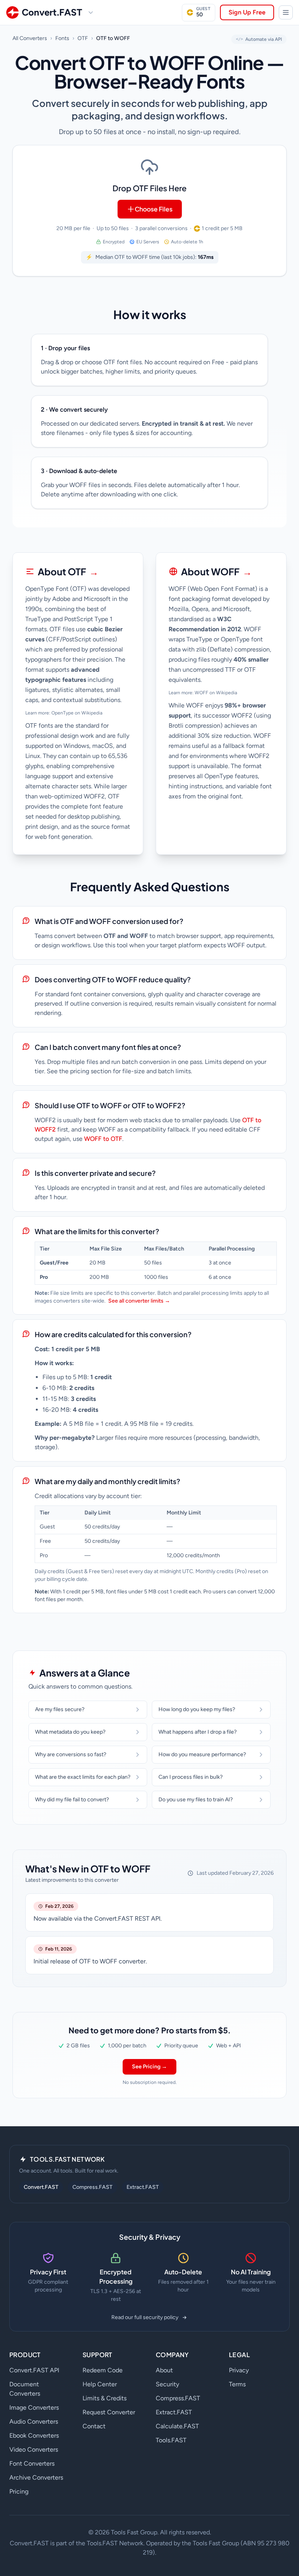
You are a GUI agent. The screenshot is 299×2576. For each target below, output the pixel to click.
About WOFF (216, 571)
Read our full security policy (145, 2317)
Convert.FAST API (34, 2370)
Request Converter (109, 2412)
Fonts (62, 38)
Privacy (239, 2370)
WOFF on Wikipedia (216, 693)
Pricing (19, 2491)
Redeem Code (103, 2370)
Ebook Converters (34, 2435)
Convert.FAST (41, 2187)
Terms (237, 2384)
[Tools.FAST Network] (286, 12)
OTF (83, 38)
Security (167, 2384)
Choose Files (154, 209)
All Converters (30, 38)
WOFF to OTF (103, 1139)
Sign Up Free (247, 12)
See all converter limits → (139, 1301)
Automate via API (259, 39)
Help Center (100, 2384)
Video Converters (34, 2449)
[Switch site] (91, 12)
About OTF (68, 571)
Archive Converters (36, 2477)
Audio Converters (34, 2421)
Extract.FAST (143, 2187)
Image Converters (34, 2407)
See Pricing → (149, 2067)
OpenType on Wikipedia (77, 713)
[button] (149, 211)
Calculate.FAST (177, 2426)
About (164, 2370)
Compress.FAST (92, 2187)
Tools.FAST (171, 2440)
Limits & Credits (105, 2398)
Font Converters (32, 2463)
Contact (94, 2426)
